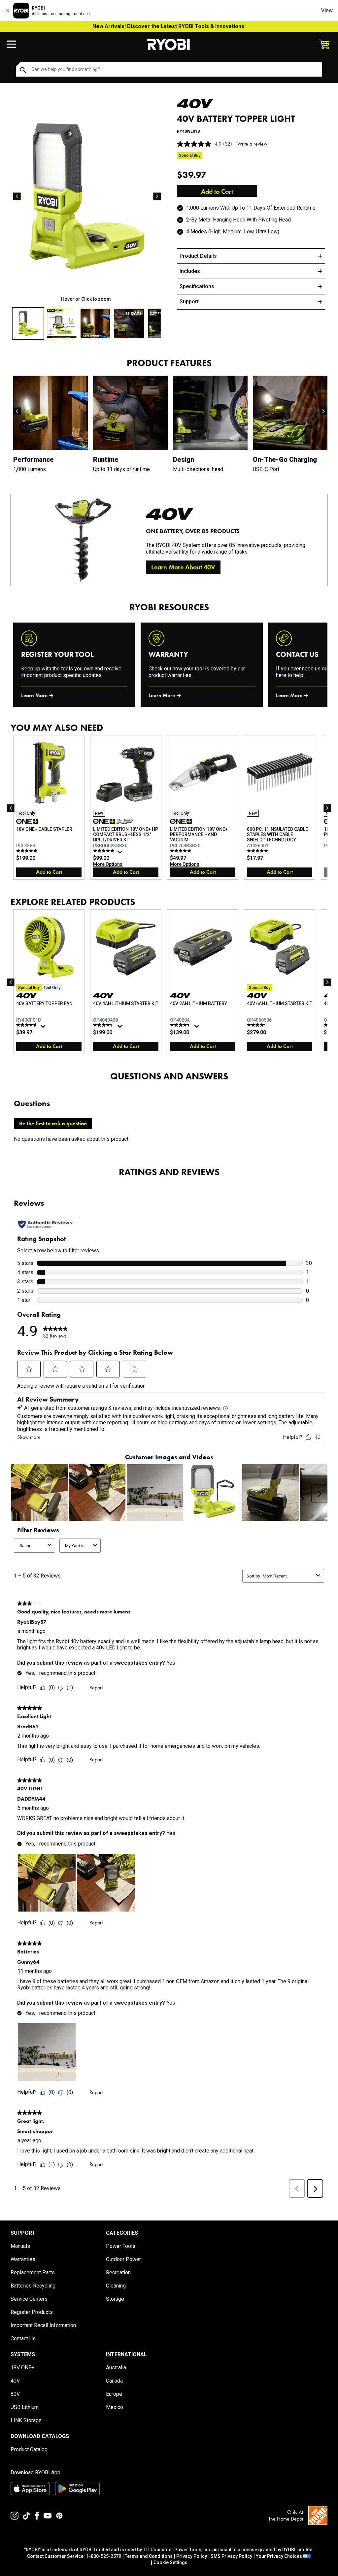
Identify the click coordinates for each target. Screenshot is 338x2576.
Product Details (198, 256)
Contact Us (23, 2339)
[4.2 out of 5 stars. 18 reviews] (258, 1025)
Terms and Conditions (149, 2556)
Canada (114, 2381)
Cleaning (116, 2286)
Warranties (23, 2259)
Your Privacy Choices (279, 2556)
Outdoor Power (123, 2259)
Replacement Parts (33, 2272)
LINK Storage (26, 2420)
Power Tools (121, 2246)
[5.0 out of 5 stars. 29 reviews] (181, 851)
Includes (190, 271)
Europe (114, 2394)
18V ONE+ (22, 2368)
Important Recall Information (43, 2325)
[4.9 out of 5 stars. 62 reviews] (104, 851)
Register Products (32, 2312)
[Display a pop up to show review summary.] (121, 854)
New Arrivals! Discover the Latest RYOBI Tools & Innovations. (169, 26)
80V (15, 2394)
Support (189, 302)
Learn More (34, 695)
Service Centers (29, 2299)
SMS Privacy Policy (231, 2556)
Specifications (197, 286)
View (327, 10)
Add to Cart (217, 191)
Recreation (118, 2272)
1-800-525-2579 (104, 2556)
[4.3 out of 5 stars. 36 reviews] (104, 1025)
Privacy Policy (192, 2556)
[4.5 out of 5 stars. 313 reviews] (181, 1025)
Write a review (252, 144)
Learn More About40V (183, 567)
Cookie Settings (170, 2562)
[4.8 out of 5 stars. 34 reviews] (28, 1025)
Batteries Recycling (33, 2286)
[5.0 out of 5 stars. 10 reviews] (258, 851)
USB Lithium (25, 2407)
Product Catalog (29, 2449)
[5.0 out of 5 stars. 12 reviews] (28, 851)
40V (15, 2381)
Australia (116, 2368)
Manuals (20, 2246)
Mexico (115, 2407)
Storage (115, 2299)
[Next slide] (157, 196)
